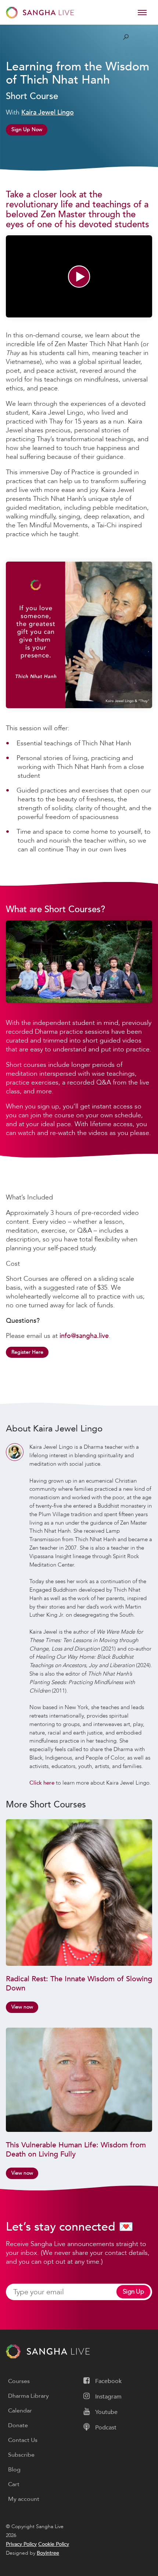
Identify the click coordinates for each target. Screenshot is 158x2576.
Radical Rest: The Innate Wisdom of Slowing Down (79, 1983)
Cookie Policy (54, 2544)
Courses (19, 2381)
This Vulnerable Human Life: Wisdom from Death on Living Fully (76, 2150)
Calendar (20, 2411)
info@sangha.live (84, 1336)
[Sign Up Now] (27, 121)
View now (22, 2007)
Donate (18, 2425)
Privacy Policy (21, 2544)
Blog (14, 2470)
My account (24, 2499)
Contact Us (23, 2440)
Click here (42, 1783)
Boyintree (48, 2553)
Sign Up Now (27, 129)
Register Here (27, 1352)
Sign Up (133, 2292)
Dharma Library (28, 2396)
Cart (14, 2484)
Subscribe (21, 2455)
